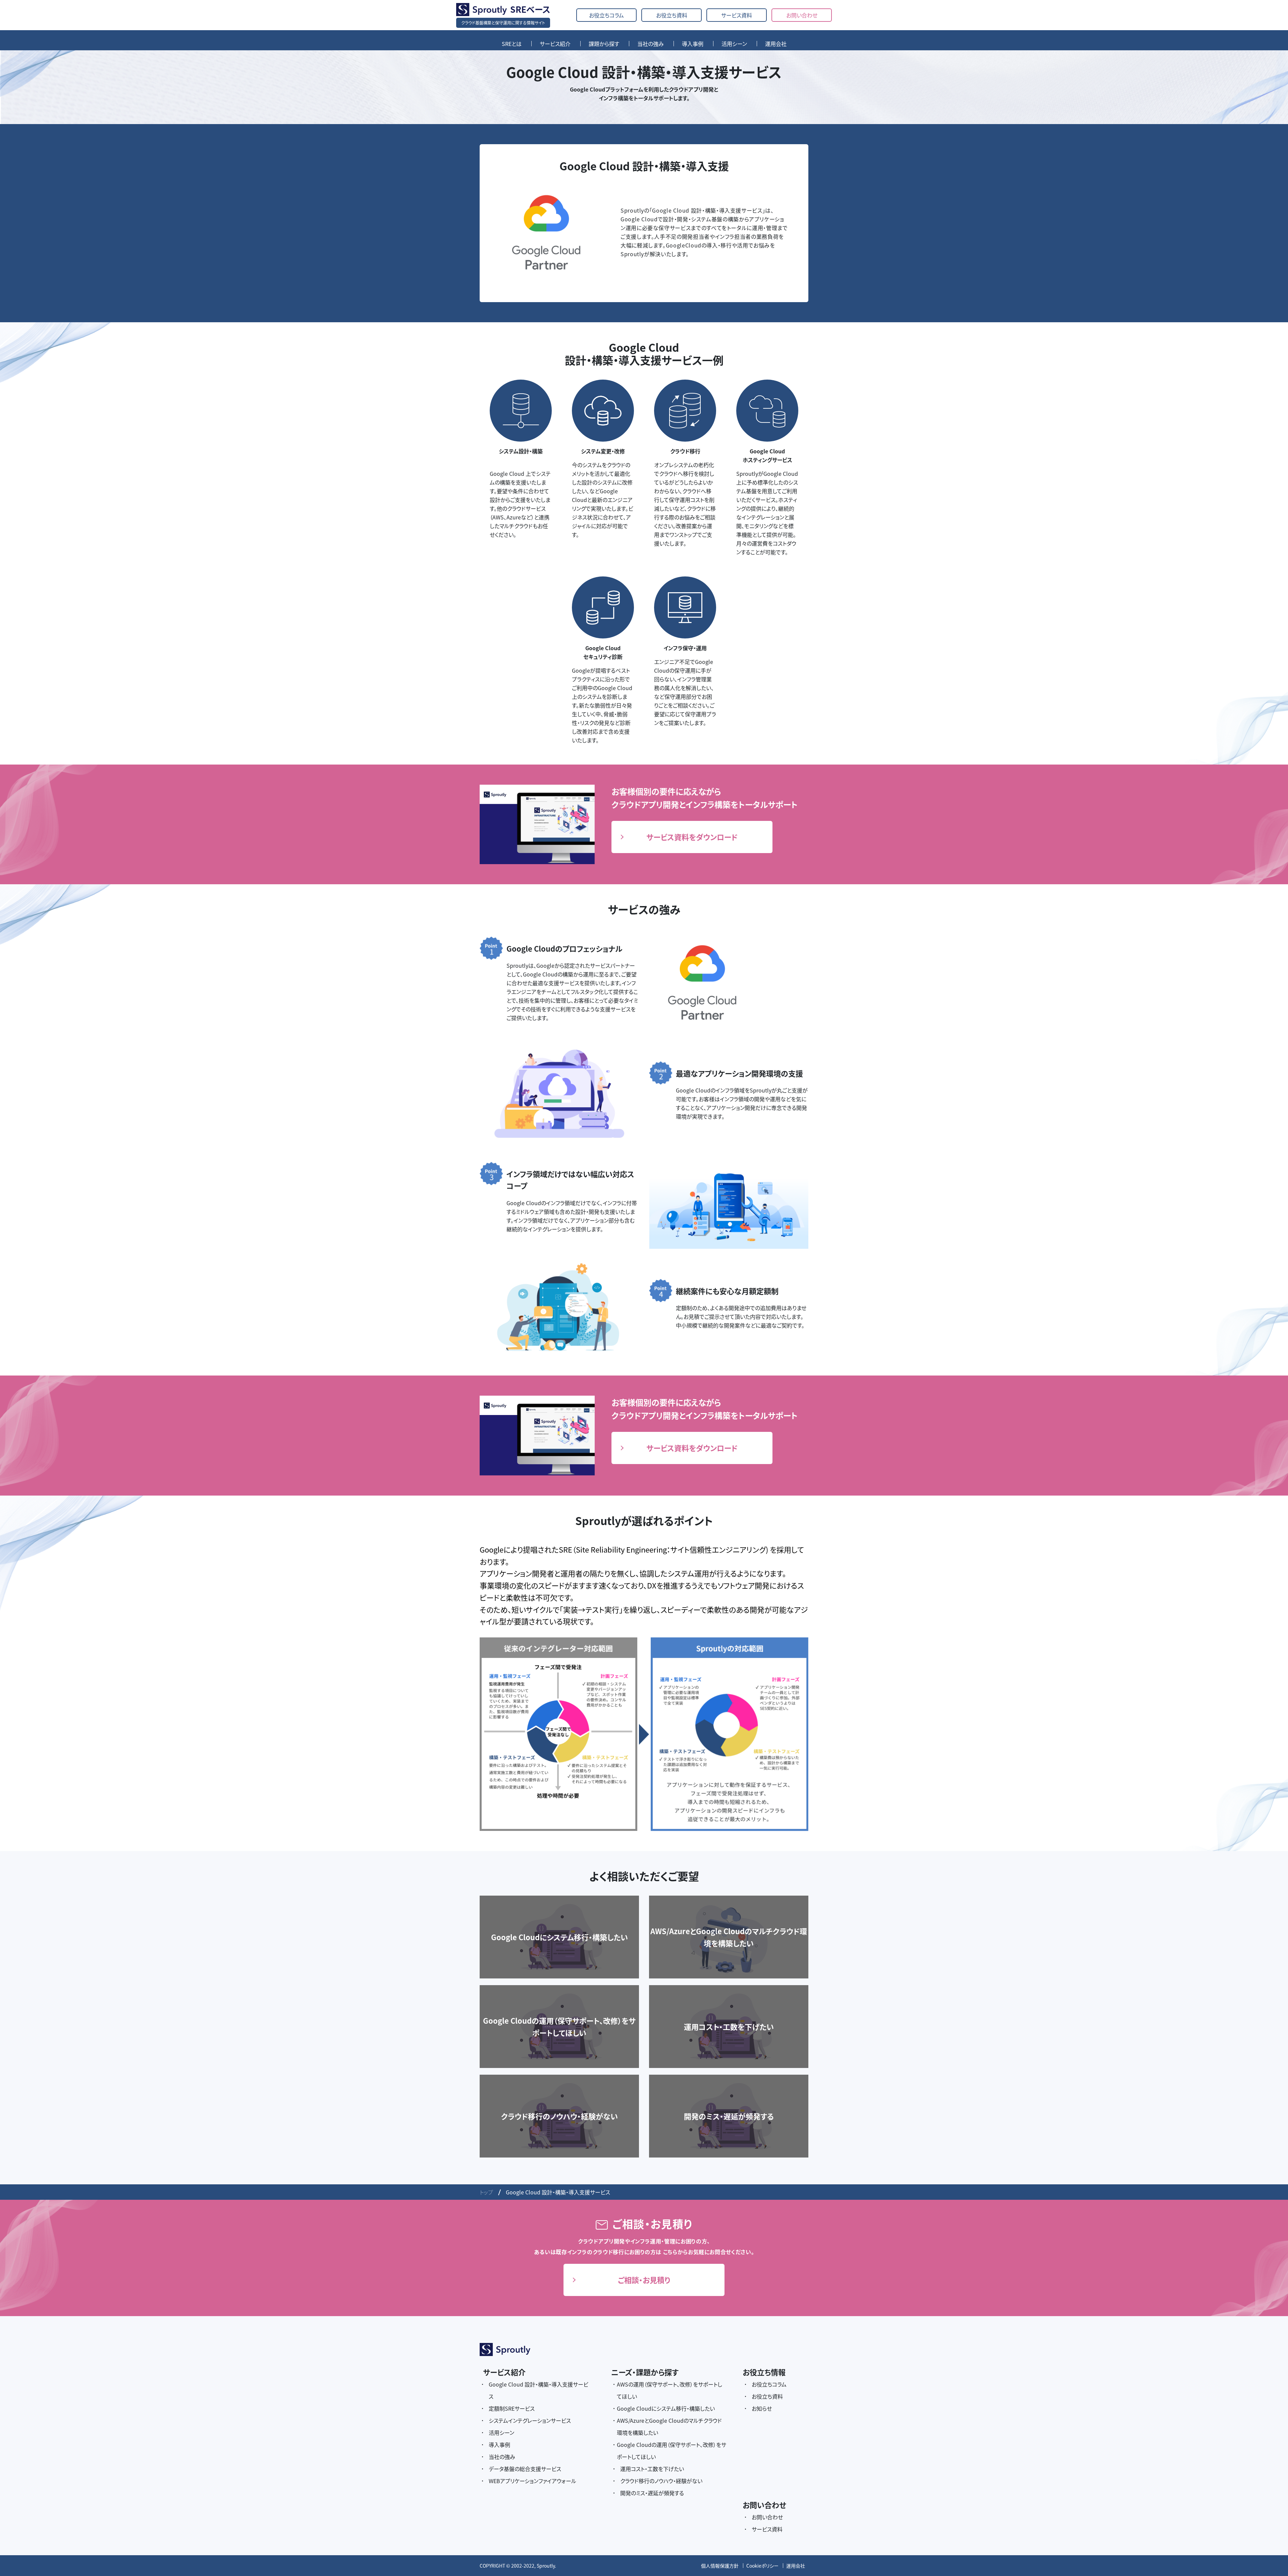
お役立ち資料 (672, 15)
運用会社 (776, 44)
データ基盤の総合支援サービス (525, 2469)
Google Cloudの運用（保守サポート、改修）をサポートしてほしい (672, 2451)
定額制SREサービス (512, 2408)
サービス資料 (737, 15)
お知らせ (762, 2408)
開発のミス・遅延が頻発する (652, 2493)
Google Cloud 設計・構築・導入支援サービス (539, 2390)
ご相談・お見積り (644, 2280)
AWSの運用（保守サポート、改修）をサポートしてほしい (669, 2390)
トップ (486, 2192)
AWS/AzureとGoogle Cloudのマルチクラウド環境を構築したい (669, 2426)
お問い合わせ (802, 15)
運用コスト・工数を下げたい (652, 2469)
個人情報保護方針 (720, 2566)
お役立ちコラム (606, 15)
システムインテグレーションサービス (530, 2420)
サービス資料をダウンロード (692, 837)
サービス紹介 (555, 44)
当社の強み (651, 44)
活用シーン (734, 44)
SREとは (512, 44)
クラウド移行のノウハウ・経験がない (661, 2481)
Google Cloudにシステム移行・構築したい (666, 2408)
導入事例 (693, 44)
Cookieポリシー (762, 2566)
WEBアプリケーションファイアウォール (532, 2481)
